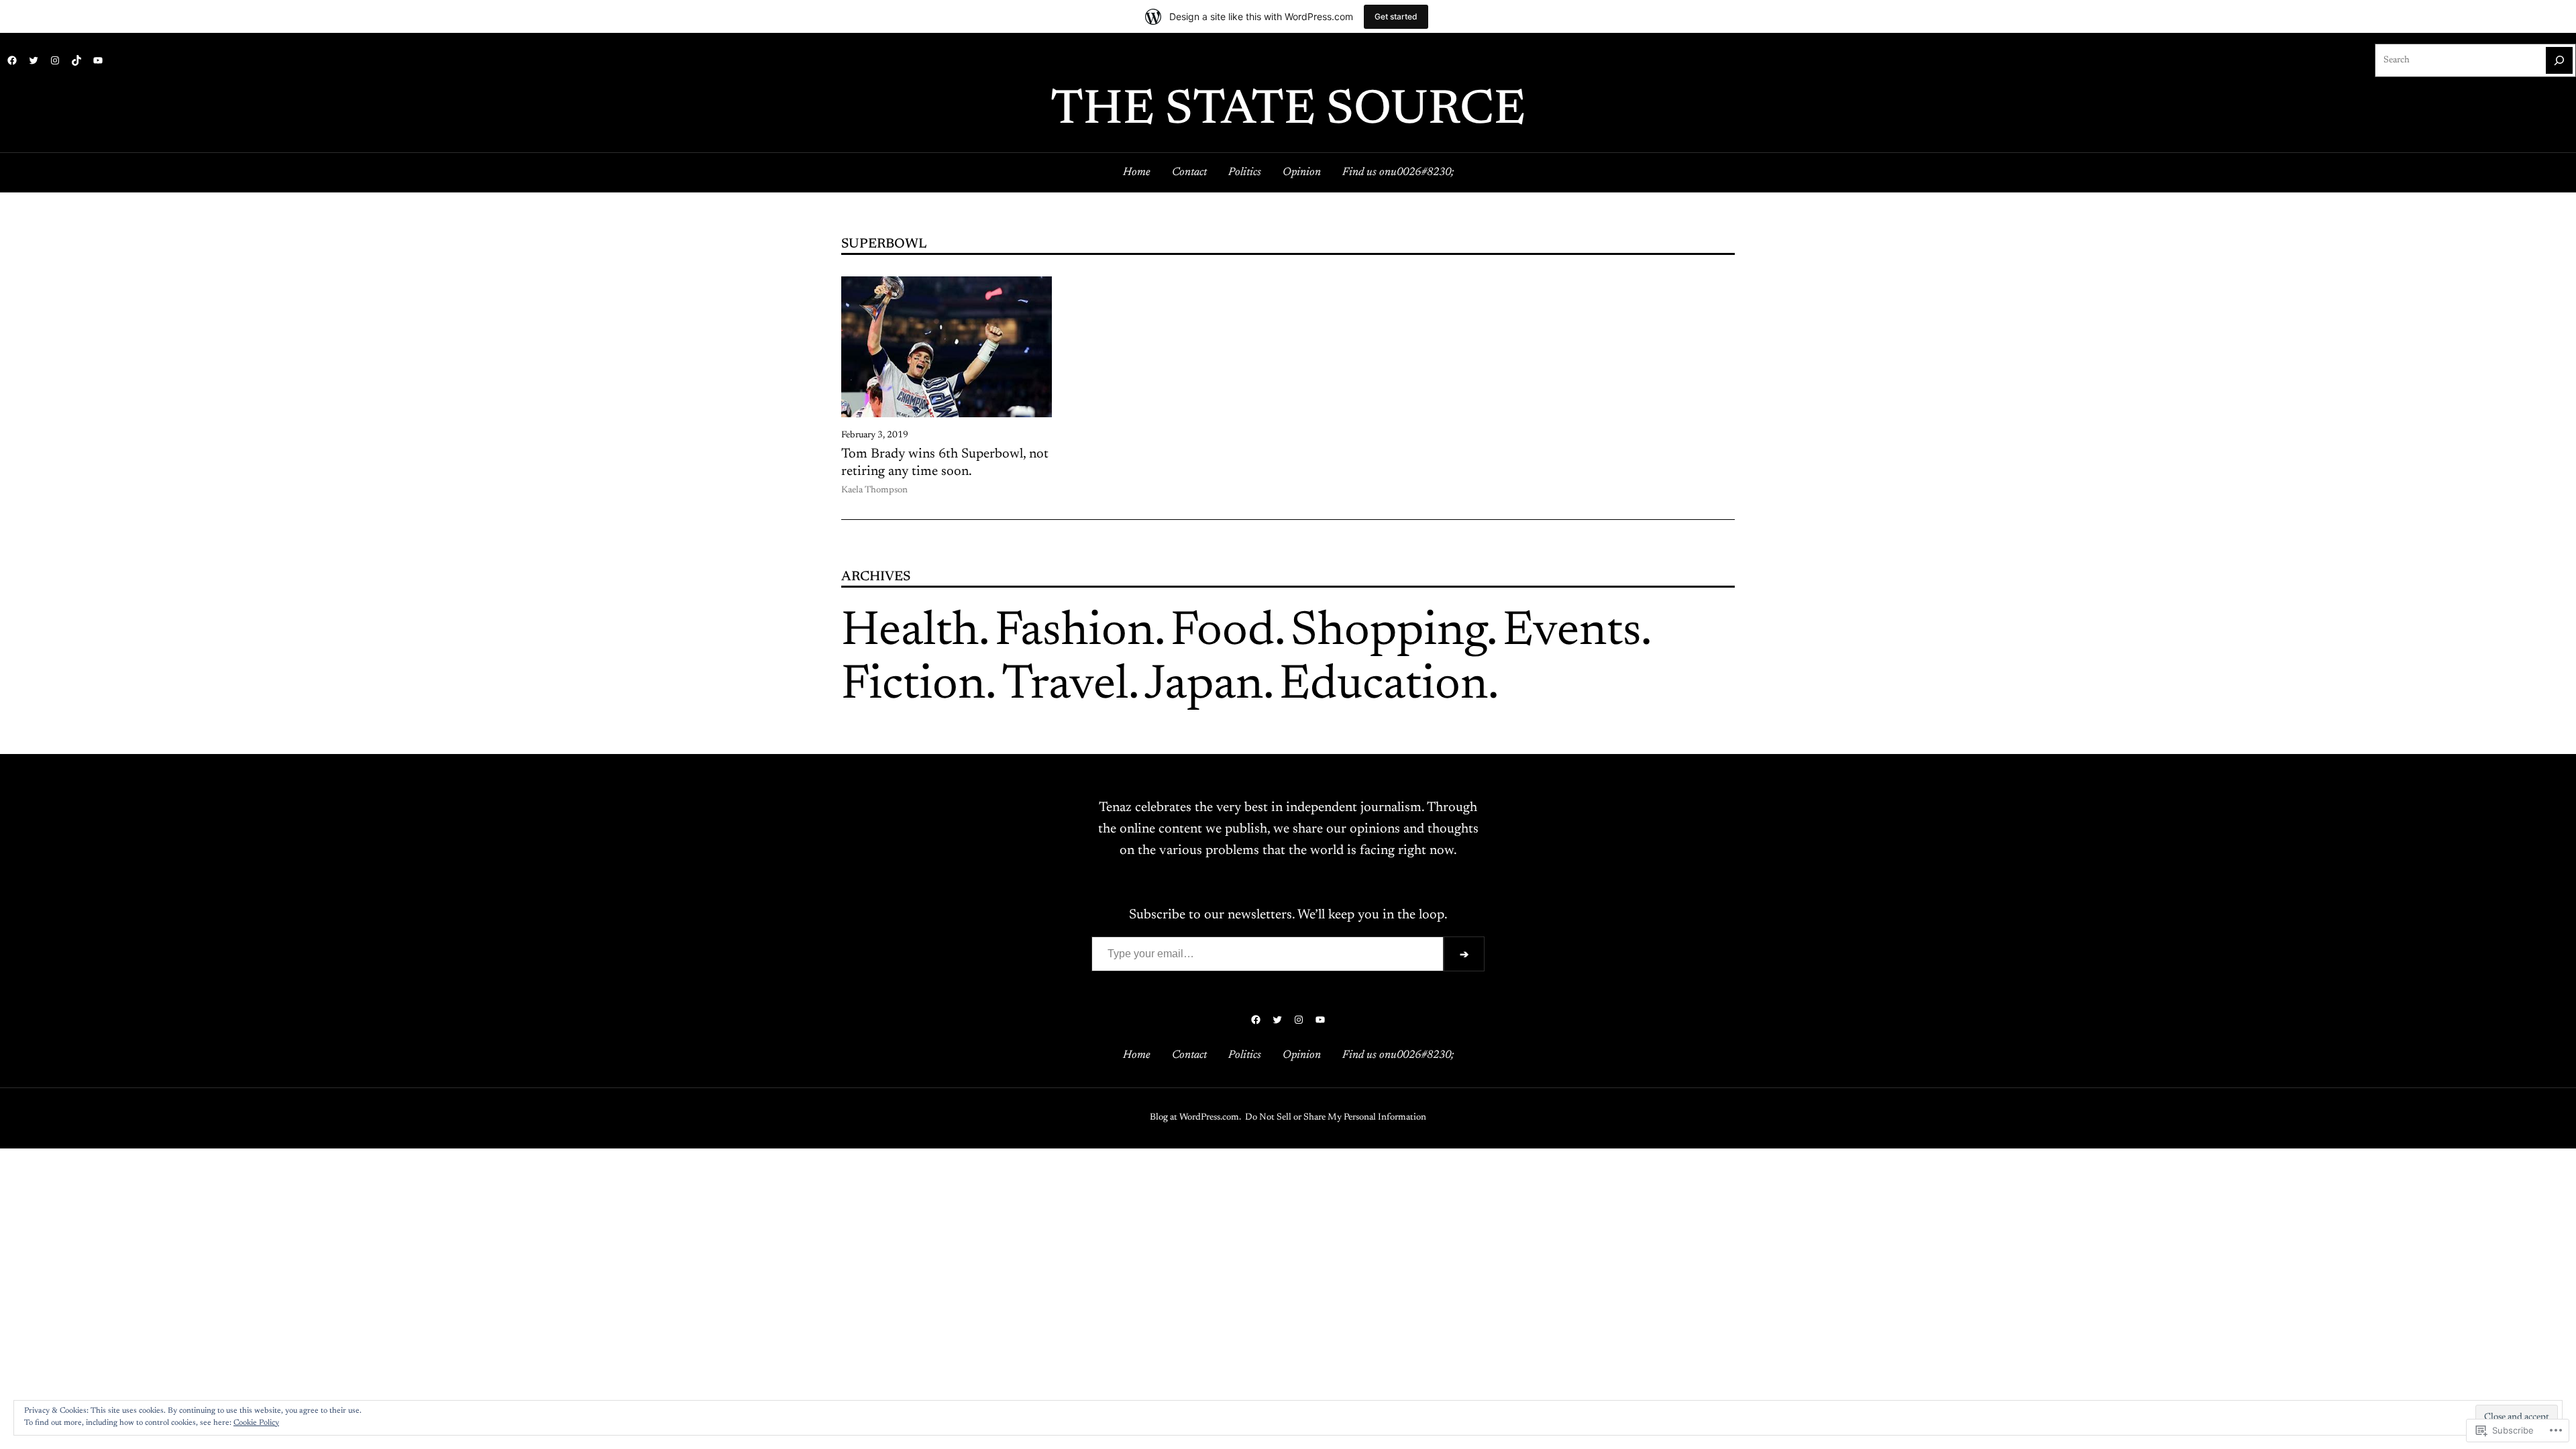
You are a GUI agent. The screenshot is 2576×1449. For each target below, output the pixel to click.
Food (1223, 633)
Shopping (1389, 633)
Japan (1204, 686)
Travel (1065, 686)
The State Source (1288, 111)
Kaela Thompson (874, 490)
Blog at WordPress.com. (1195, 1118)
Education (1384, 686)
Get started (1396, 16)
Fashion (1075, 633)
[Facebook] (12, 60)
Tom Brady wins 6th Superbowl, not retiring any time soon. (945, 463)
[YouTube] (98, 60)
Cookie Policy (256, 1423)
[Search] (2559, 60)
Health (910, 633)
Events (1572, 633)
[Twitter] (34, 60)
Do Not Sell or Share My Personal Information (1336, 1118)
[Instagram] (55, 60)
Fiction (913, 686)
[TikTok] (76, 60)
